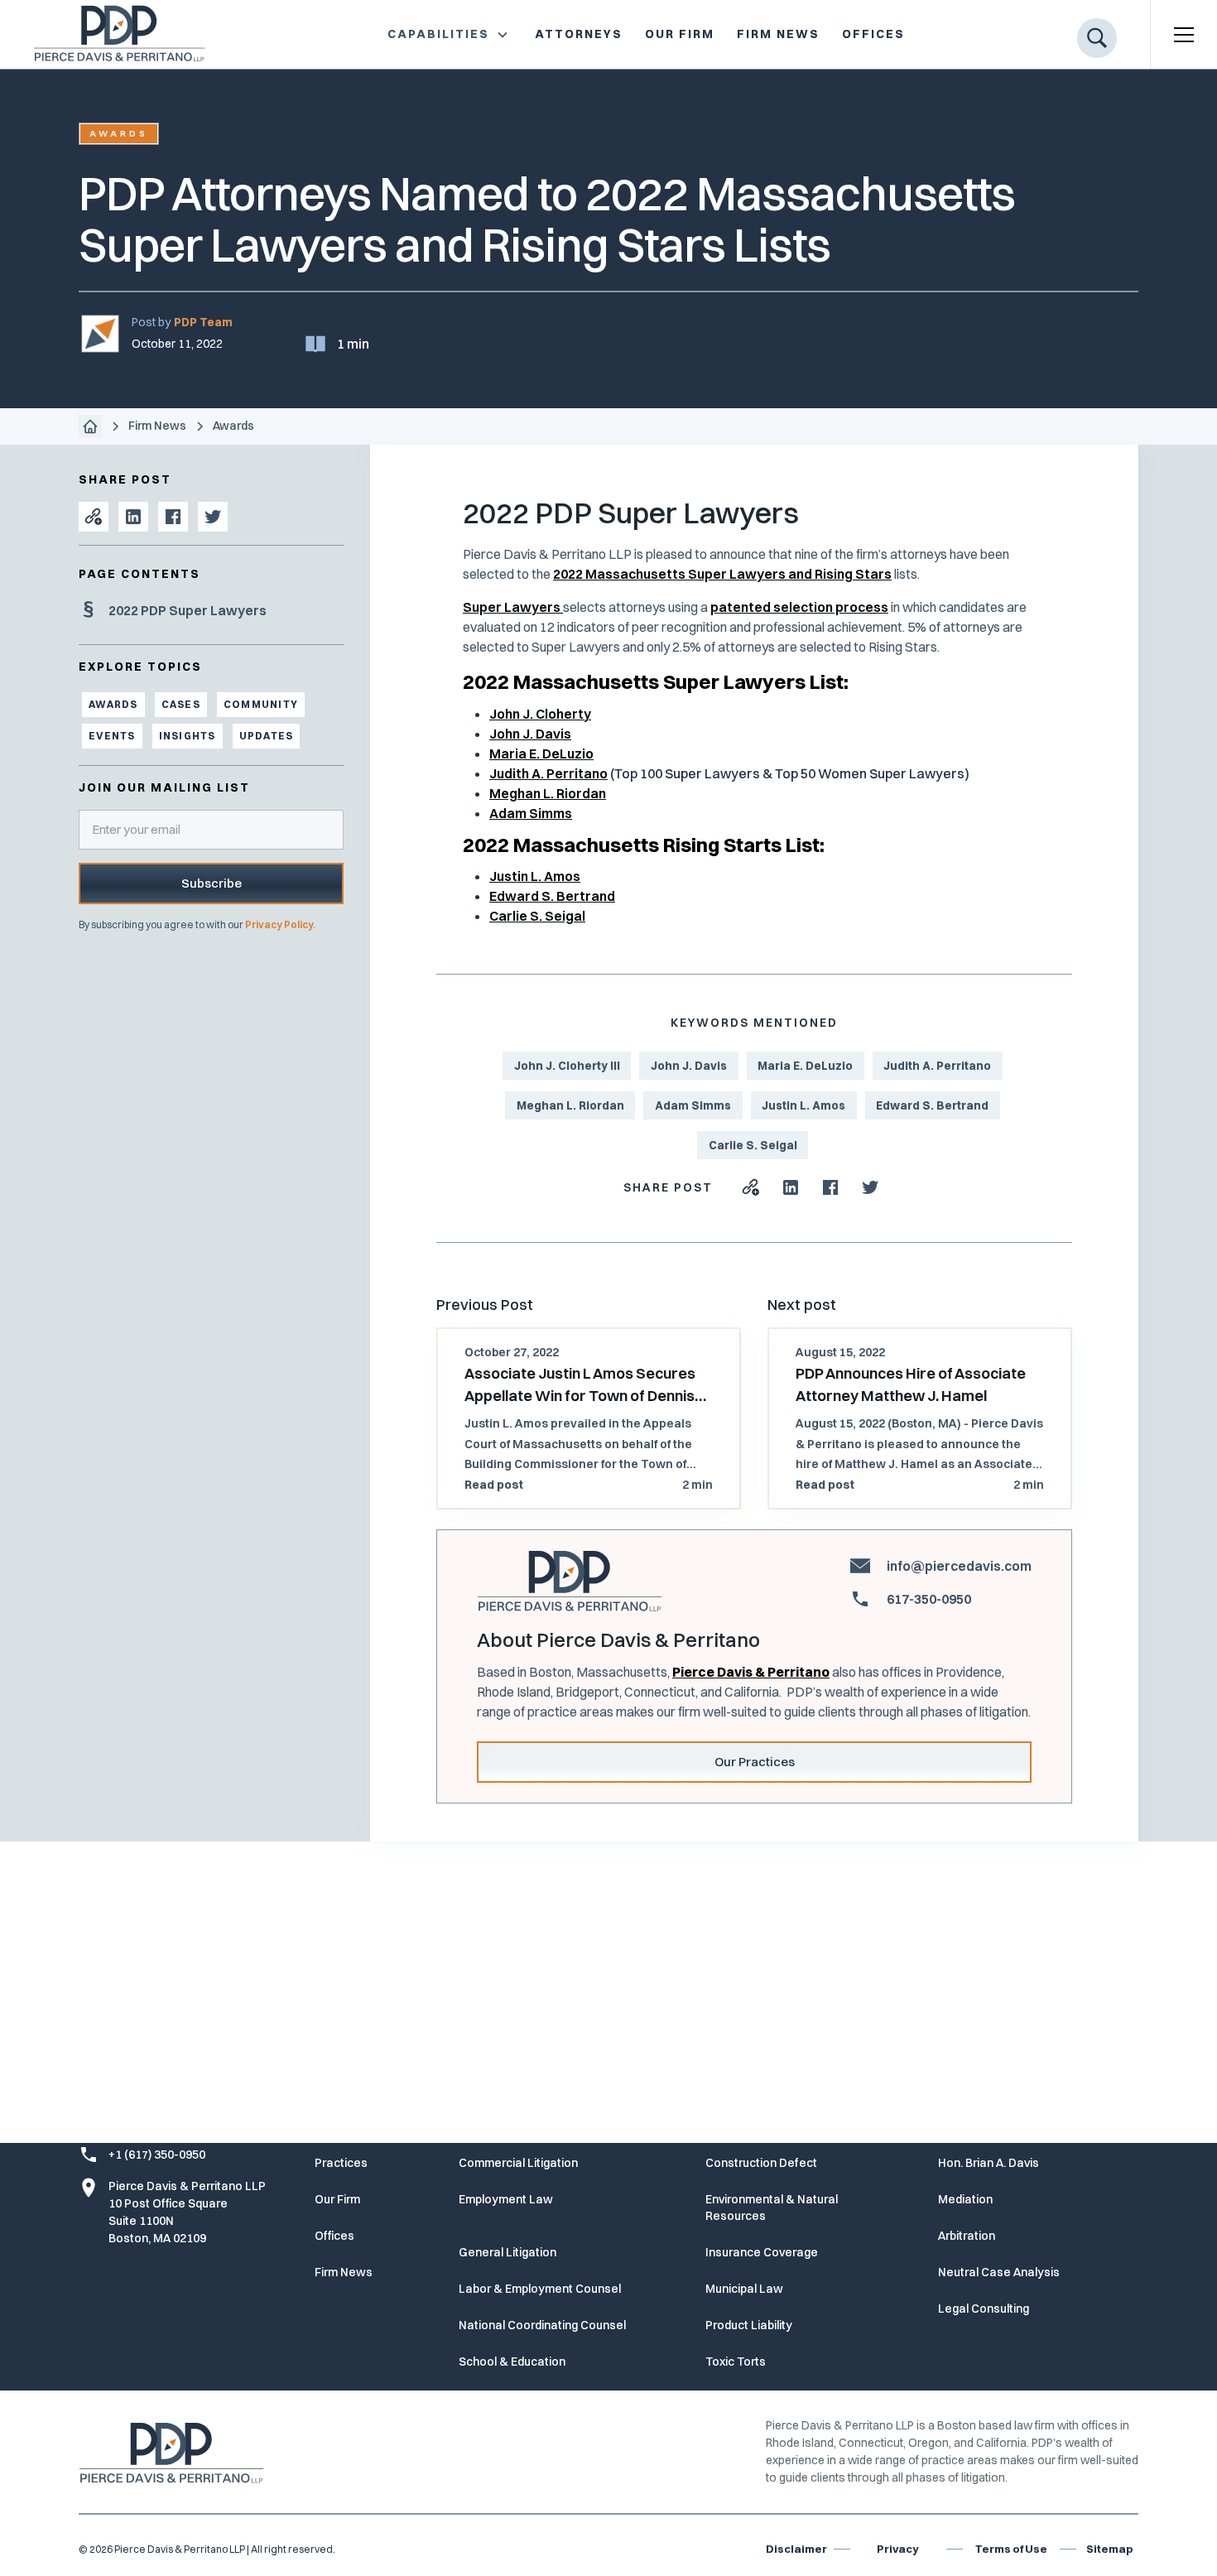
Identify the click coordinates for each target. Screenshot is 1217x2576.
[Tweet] (213, 517)
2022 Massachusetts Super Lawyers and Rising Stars (722, 574)
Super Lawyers (513, 607)
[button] (448, 34)
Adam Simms (531, 813)
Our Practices (755, 1762)
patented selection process (799, 607)
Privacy (897, 2549)
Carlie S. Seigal (537, 916)
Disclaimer (796, 2549)
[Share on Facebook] (173, 517)
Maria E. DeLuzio (541, 754)
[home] (106, 34)
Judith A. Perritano (548, 773)
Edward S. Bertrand (552, 896)
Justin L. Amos (535, 876)
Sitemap (1110, 2549)
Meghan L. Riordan (548, 793)
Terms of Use (1011, 2549)
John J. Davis (530, 734)
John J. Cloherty (540, 714)
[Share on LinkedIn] (133, 517)
